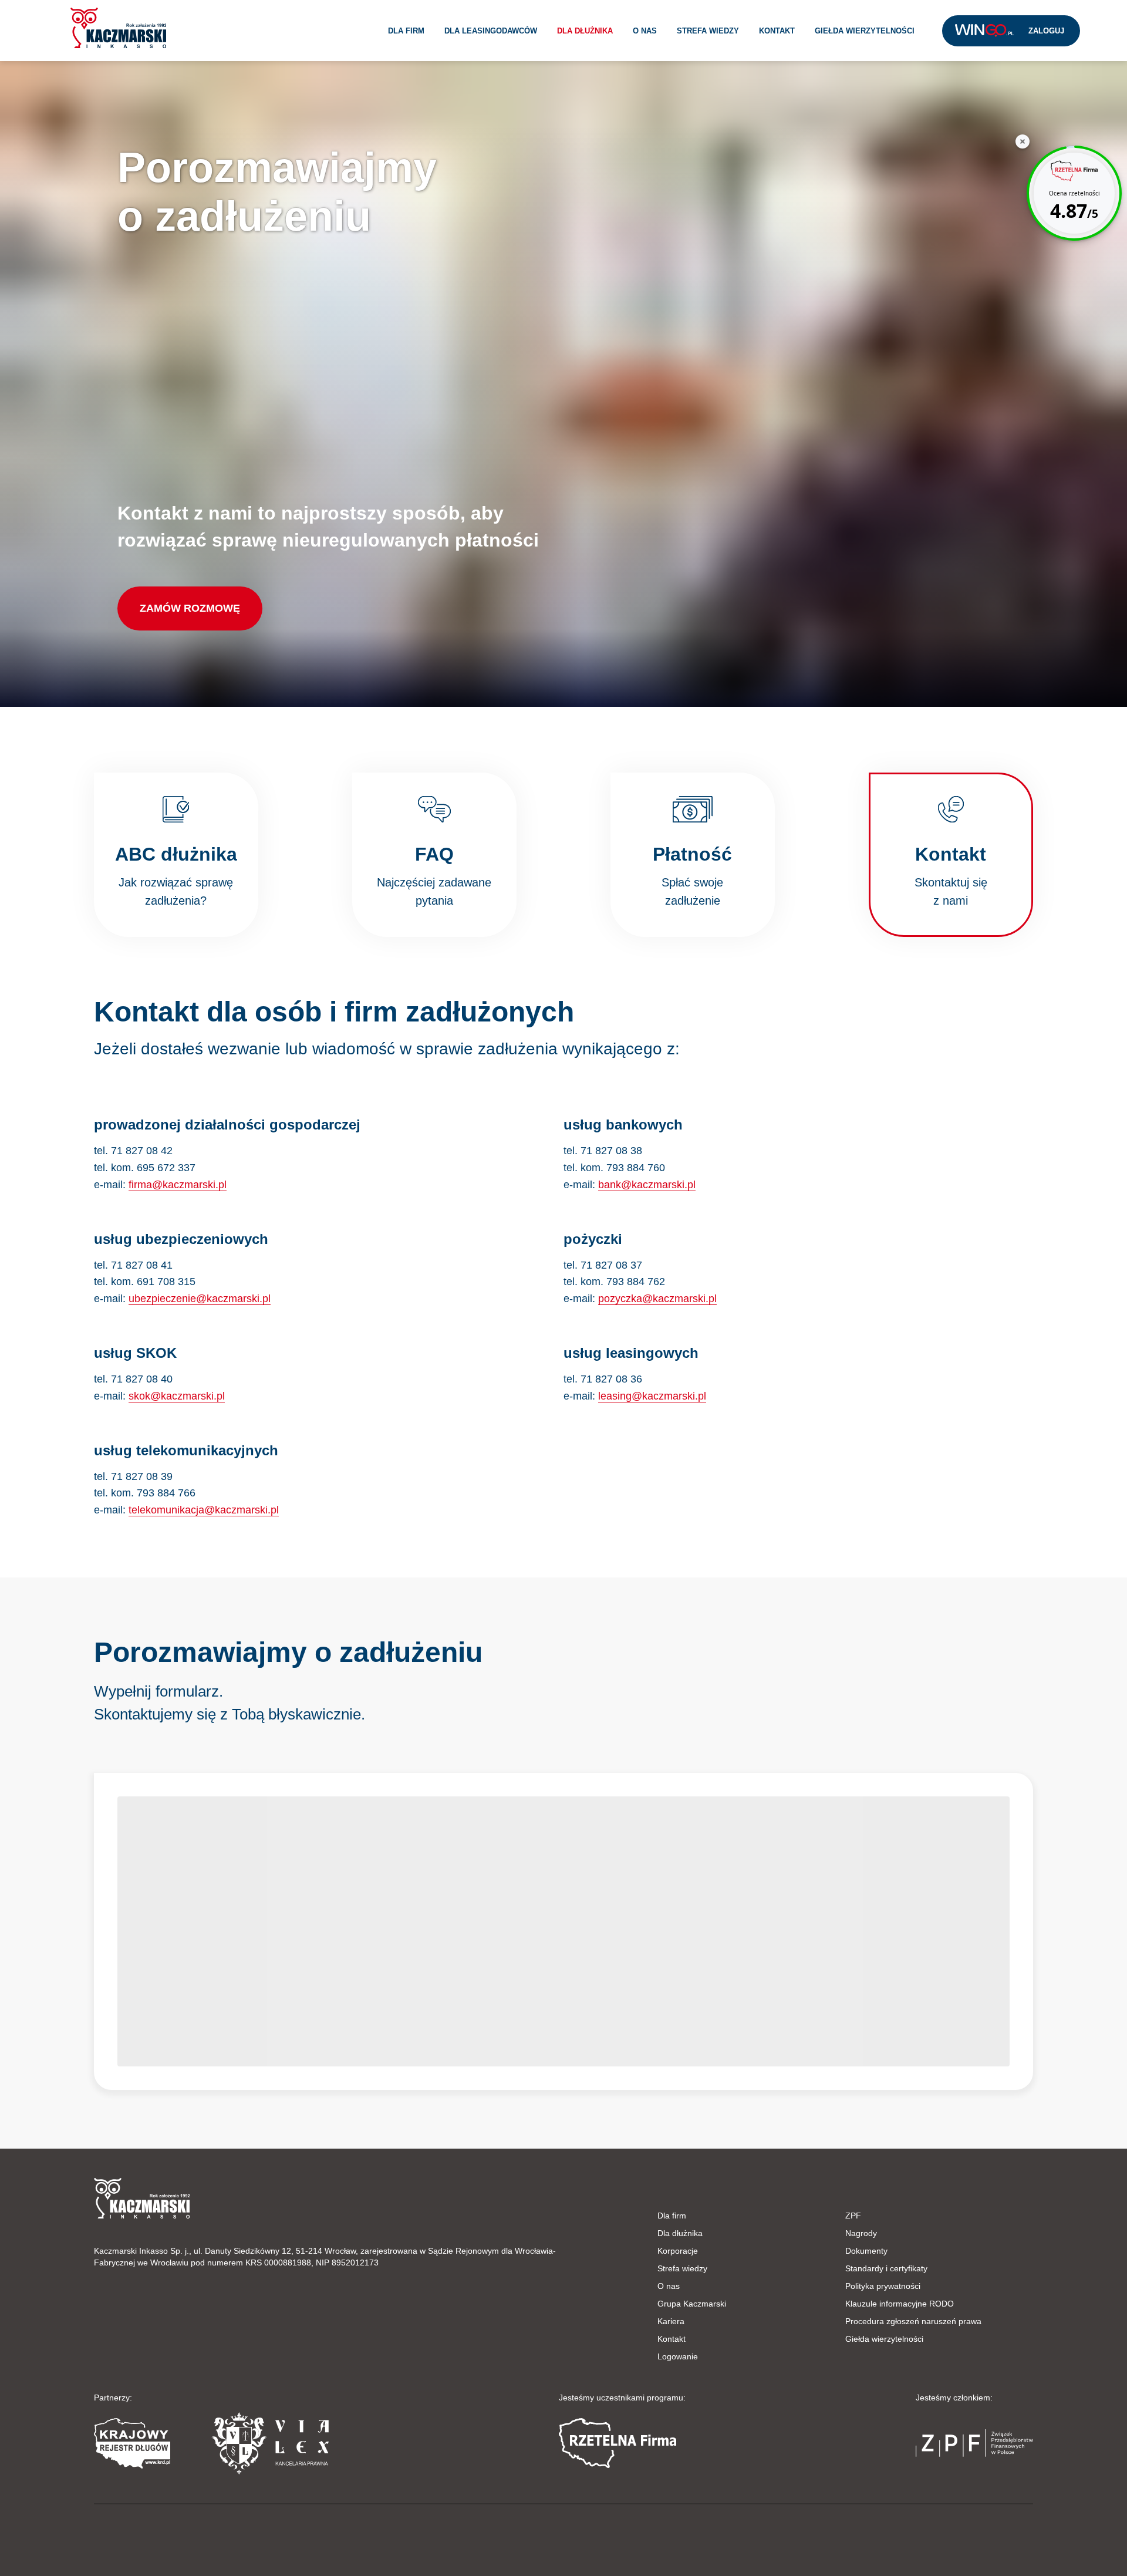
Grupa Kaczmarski (692, 2304)
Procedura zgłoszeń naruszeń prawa (913, 2321)
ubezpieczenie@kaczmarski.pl (200, 1299)
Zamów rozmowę (190, 608)
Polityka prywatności (883, 2286)
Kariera (671, 2321)
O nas (645, 31)
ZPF (853, 2216)
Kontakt (777, 31)
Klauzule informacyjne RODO (900, 2304)
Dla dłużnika (585, 31)
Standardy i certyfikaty (886, 2268)
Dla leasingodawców (491, 31)
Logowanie (678, 2356)
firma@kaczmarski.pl (178, 1185)
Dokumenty (866, 2251)
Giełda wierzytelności (865, 31)
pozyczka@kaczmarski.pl (657, 1299)
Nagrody (861, 2233)
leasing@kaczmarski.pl (652, 1396)
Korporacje (678, 2251)
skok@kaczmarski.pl (177, 1396)
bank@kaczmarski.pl (647, 1185)
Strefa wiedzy (708, 31)
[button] (118, 28)
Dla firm (406, 31)
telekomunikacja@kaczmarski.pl (204, 1510)
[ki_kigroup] (563, 2537)
